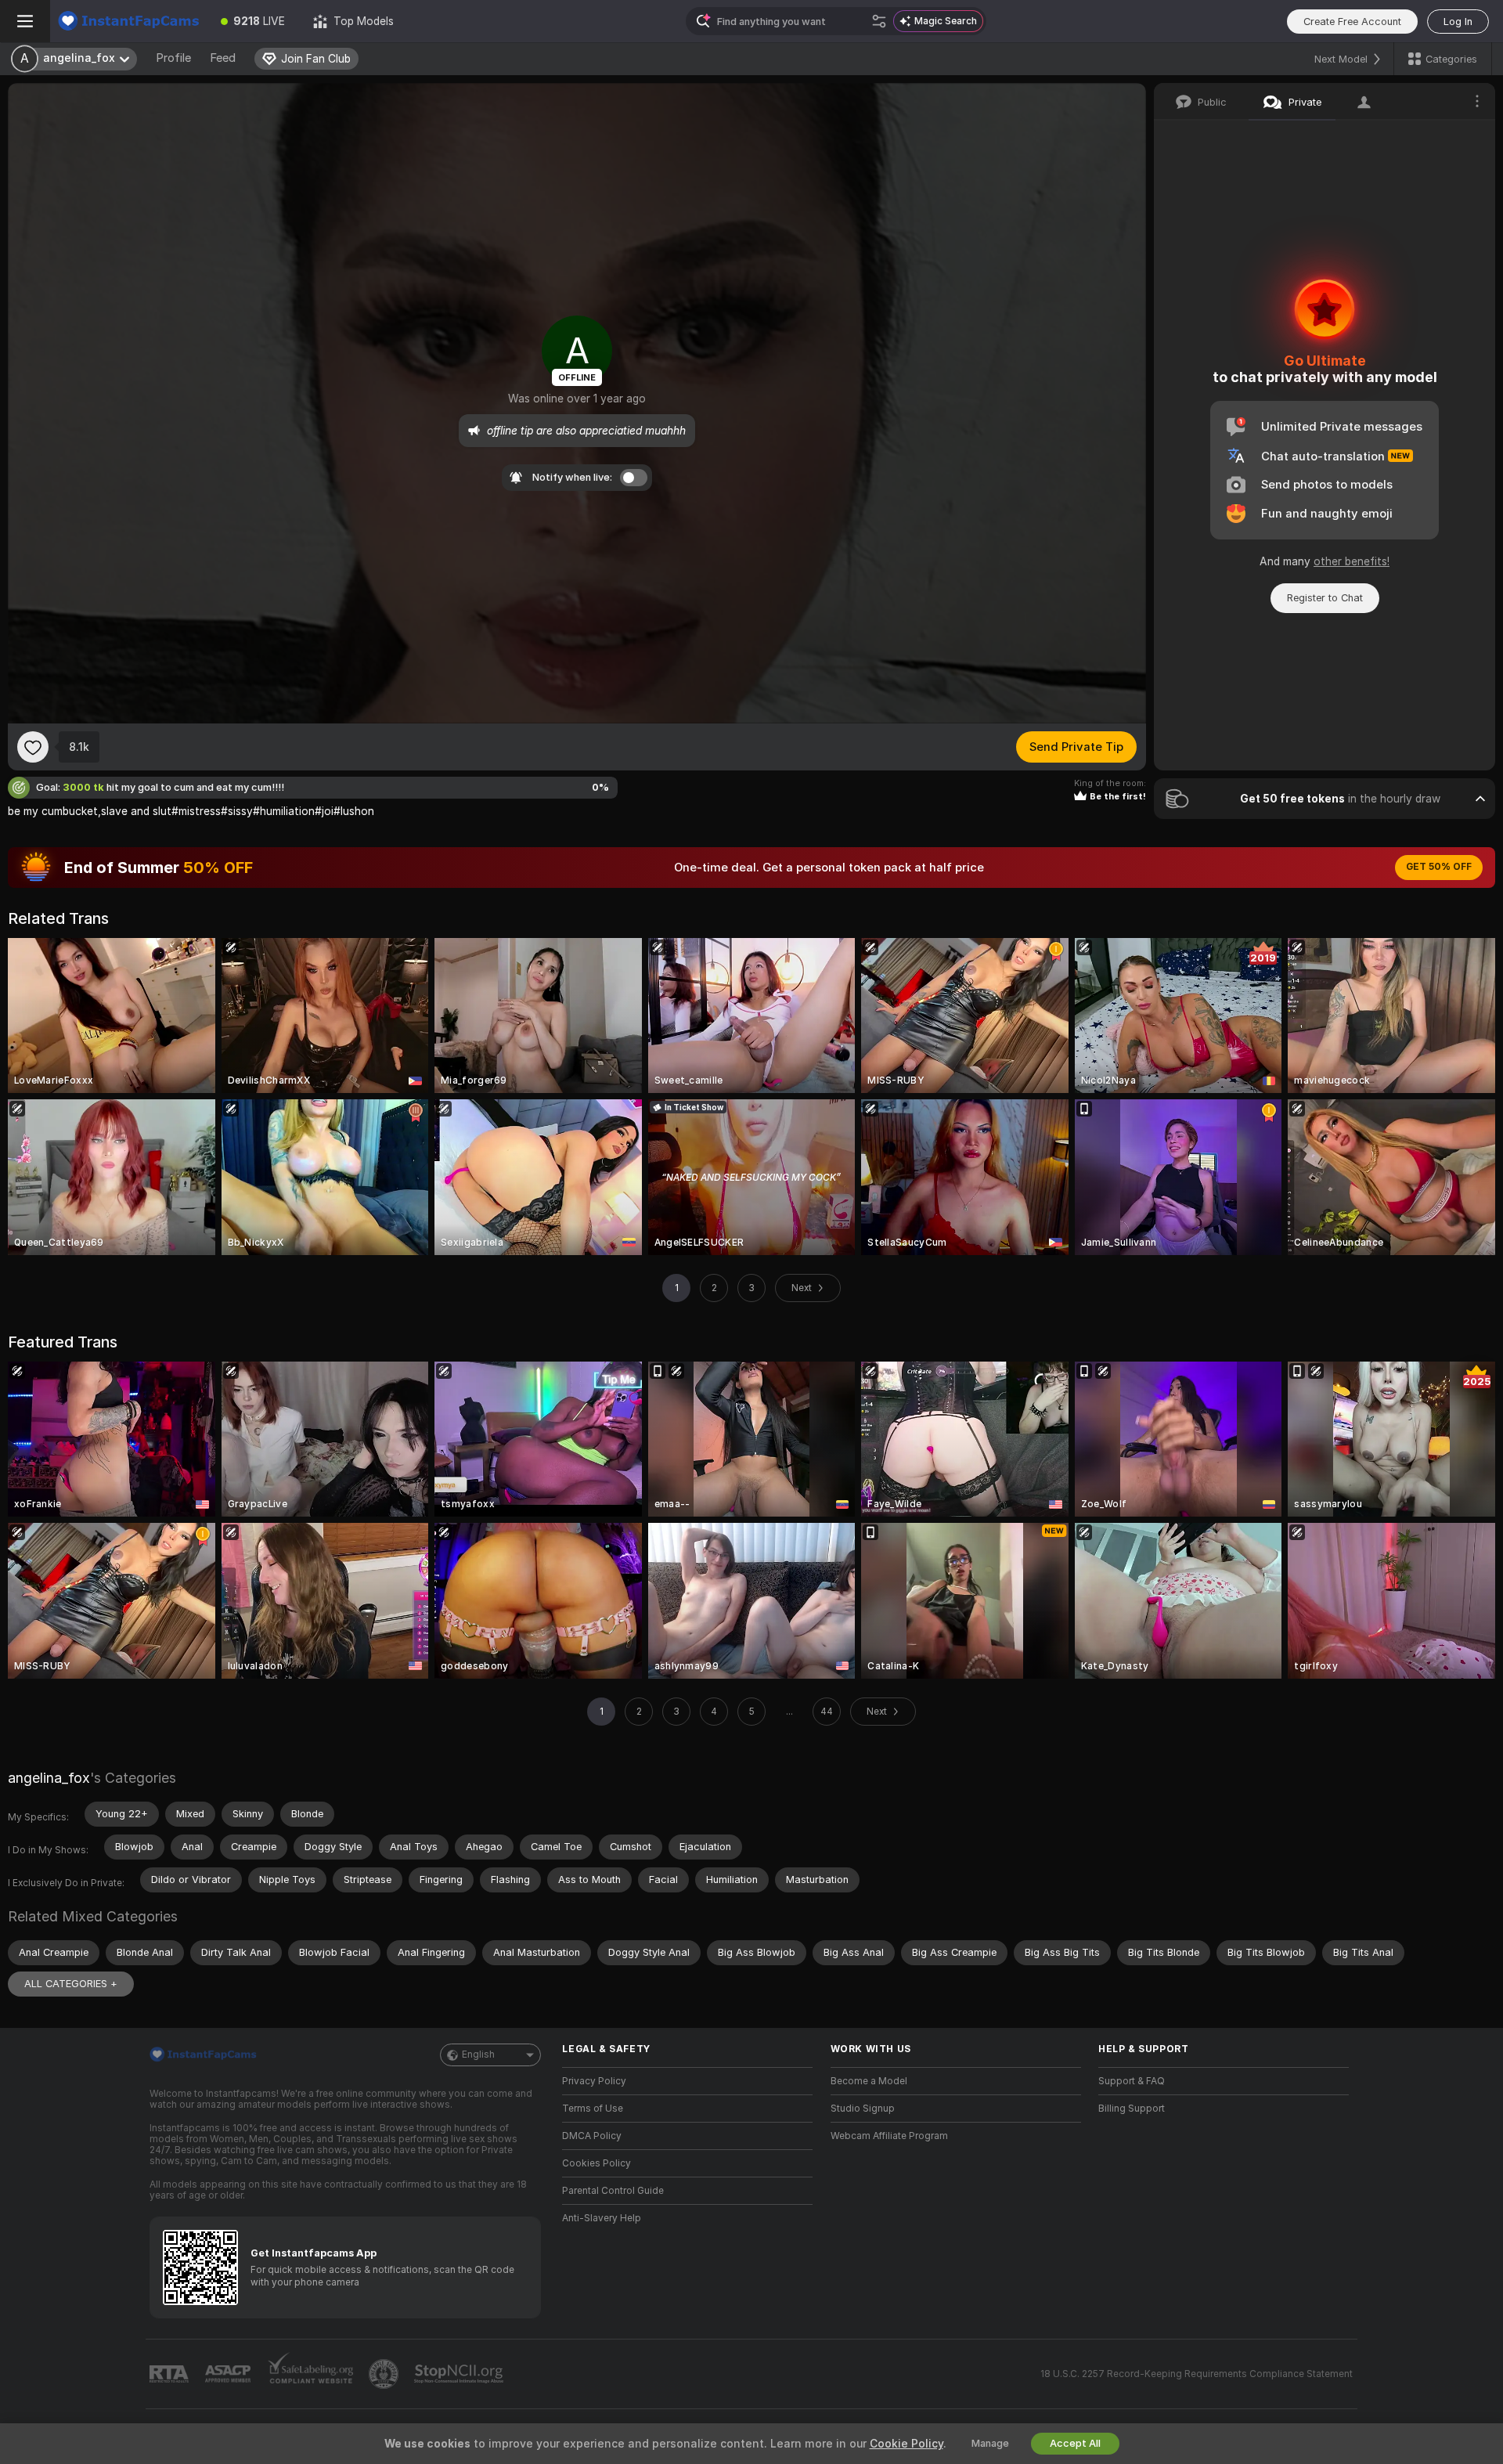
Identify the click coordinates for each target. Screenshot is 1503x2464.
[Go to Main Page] (128, 21)
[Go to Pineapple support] (385, 2374)
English (478, 2055)
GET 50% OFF (1439, 867)
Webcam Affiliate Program (889, 2136)
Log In (1458, 22)
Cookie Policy (906, 2444)
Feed (223, 58)
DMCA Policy (592, 2136)
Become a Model (869, 2081)
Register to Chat (1325, 598)
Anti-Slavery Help (602, 2218)
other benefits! (1352, 561)
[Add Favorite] (33, 747)
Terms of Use (593, 2109)
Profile (173, 58)
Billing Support (1132, 2109)
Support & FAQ (1132, 2081)
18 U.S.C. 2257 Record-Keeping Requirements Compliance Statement (1197, 2374)
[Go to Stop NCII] (460, 2374)
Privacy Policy (594, 2081)
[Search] (879, 21)
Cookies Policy (597, 2163)
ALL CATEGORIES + (71, 1984)
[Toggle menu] (25, 21)
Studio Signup (863, 2109)
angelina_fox (49, 1778)
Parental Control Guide (613, 2191)
